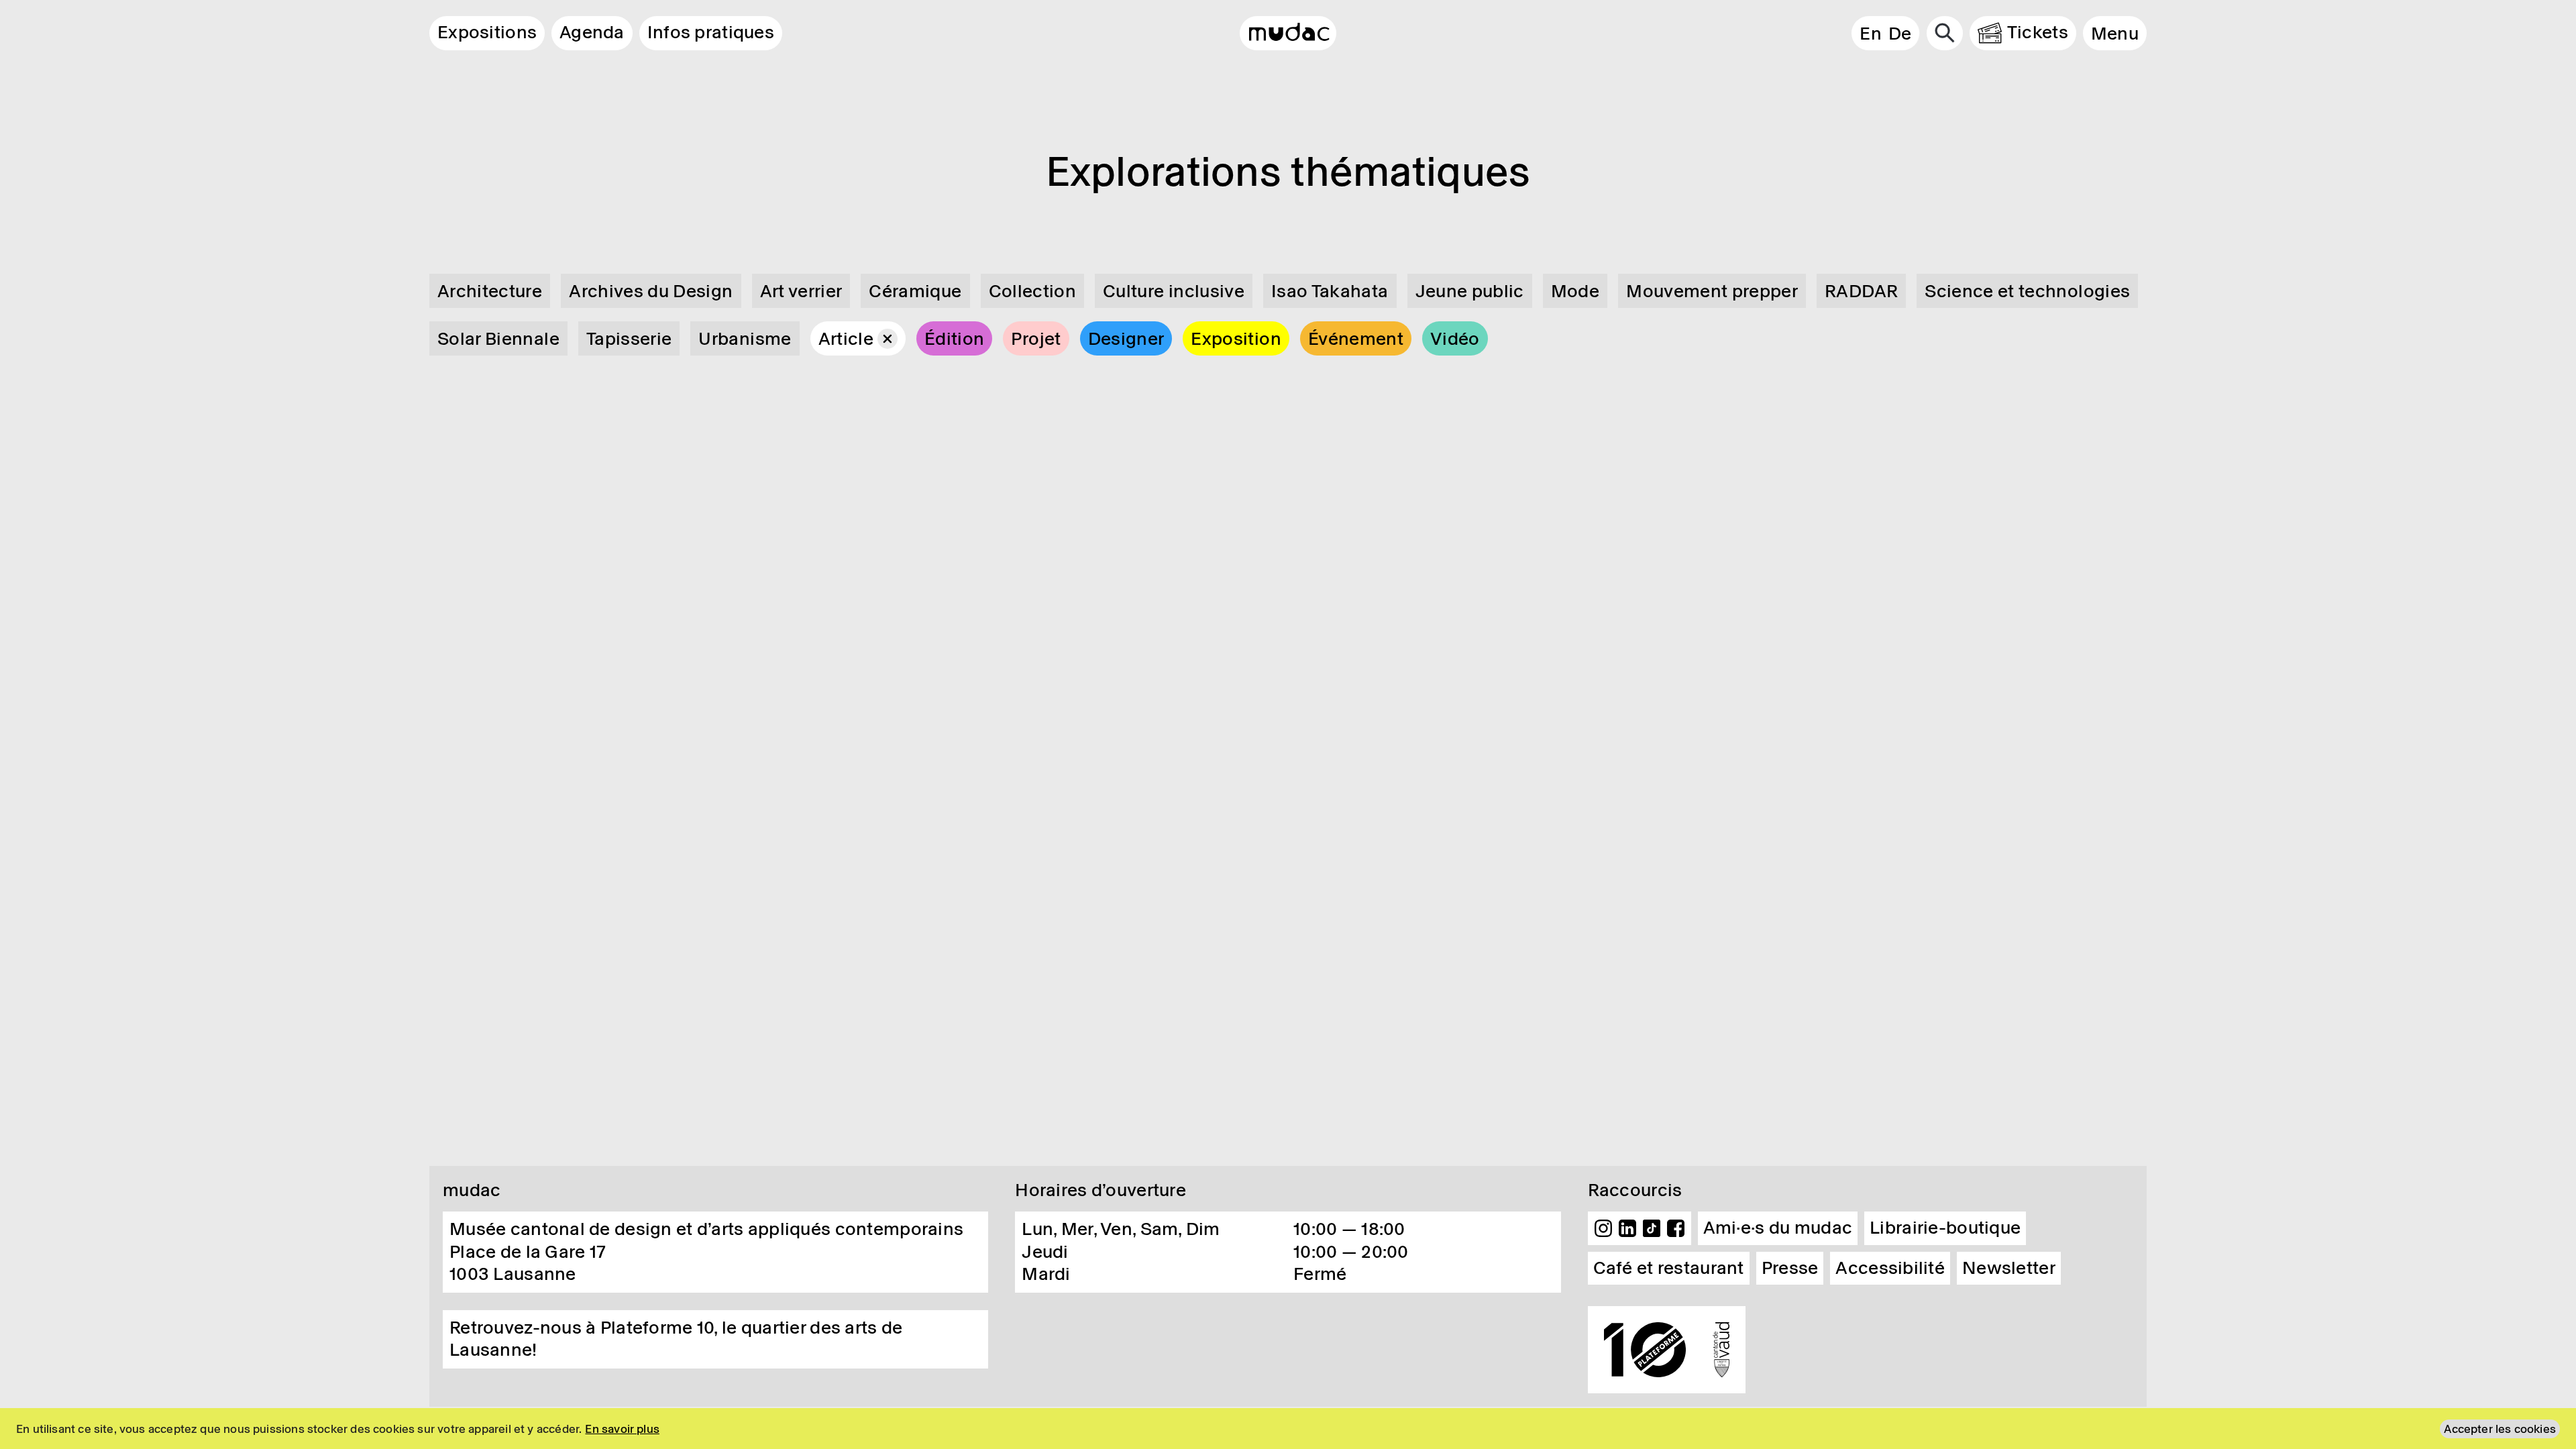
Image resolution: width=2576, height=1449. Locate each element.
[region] (1288, 1429)
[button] (2115, 33)
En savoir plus (622, 1429)
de (1900, 34)
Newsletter (2009, 1268)
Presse (1790, 1268)
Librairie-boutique (1945, 1228)
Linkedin (1627, 1228)
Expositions (487, 32)
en (1871, 34)
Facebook (1676, 1228)
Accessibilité (1890, 1268)
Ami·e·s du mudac (1778, 1228)
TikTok (1652, 1228)
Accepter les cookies (2500, 1429)
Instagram (1603, 1228)
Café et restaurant (1669, 1268)
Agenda (592, 32)
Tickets (2038, 32)
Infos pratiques (711, 32)
